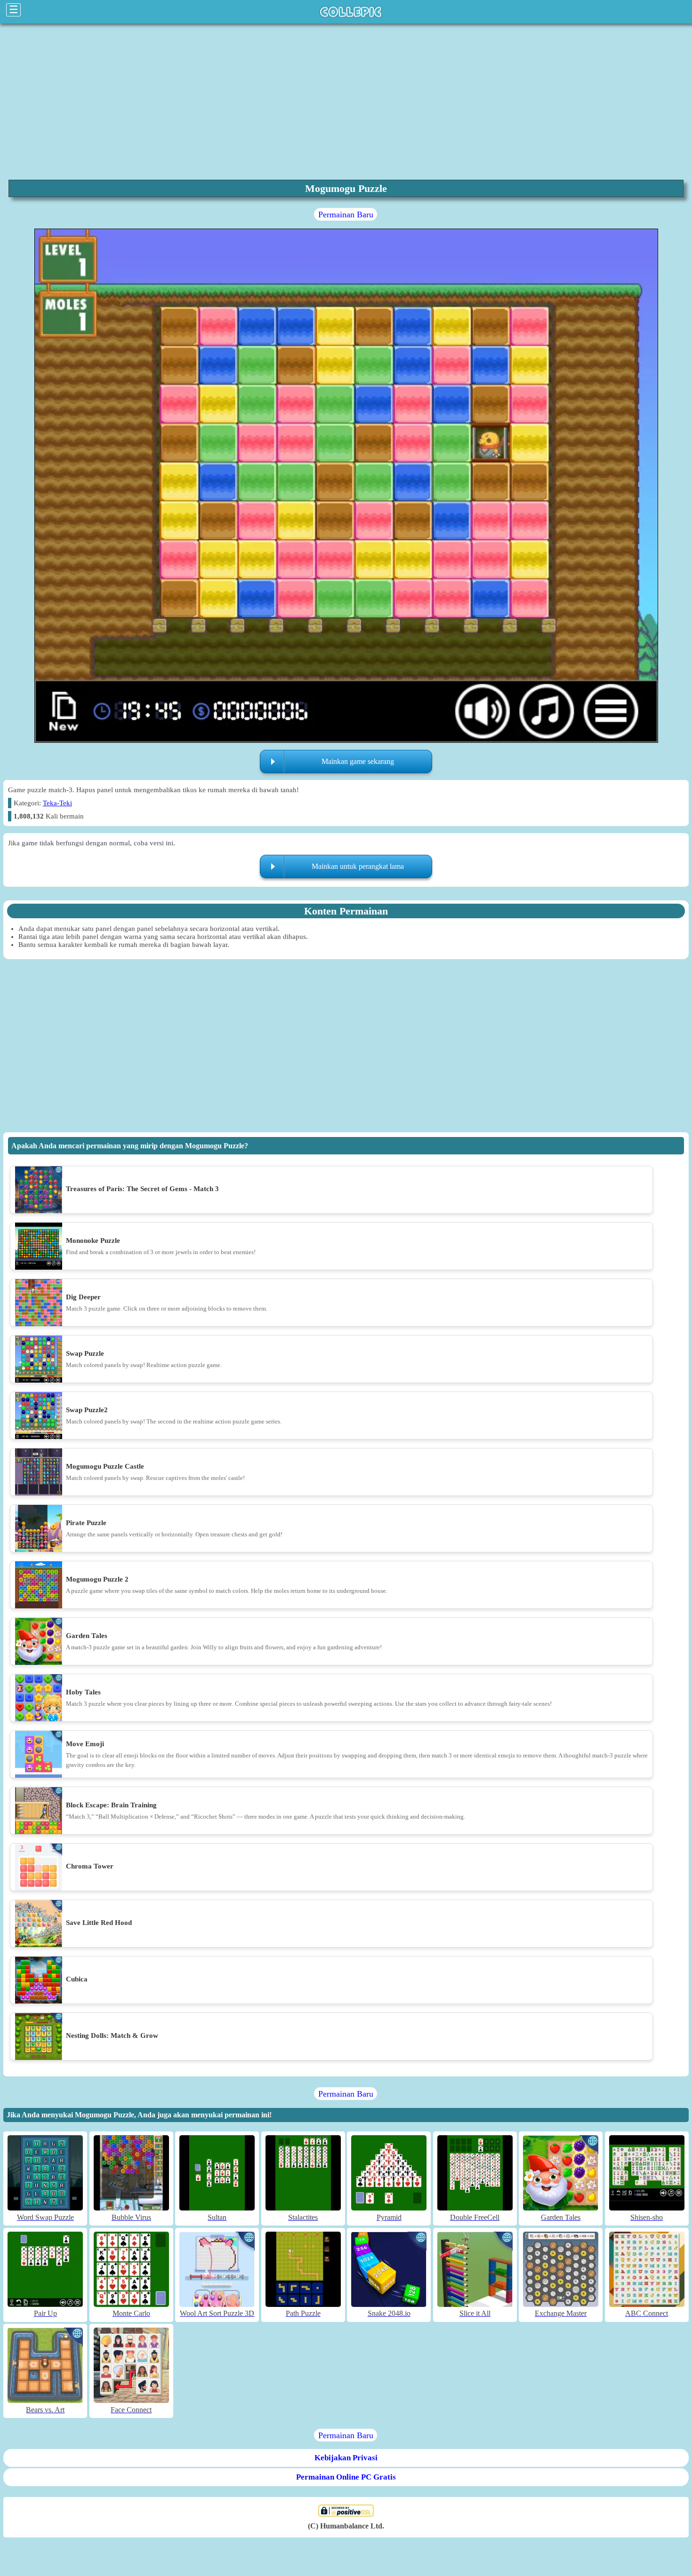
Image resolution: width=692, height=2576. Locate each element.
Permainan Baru (346, 215)
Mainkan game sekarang (358, 761)
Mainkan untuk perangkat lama (358, 866)
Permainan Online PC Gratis (346, 2477)
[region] (346, 101)
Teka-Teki (57, 803)
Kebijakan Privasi (346, 2458)
